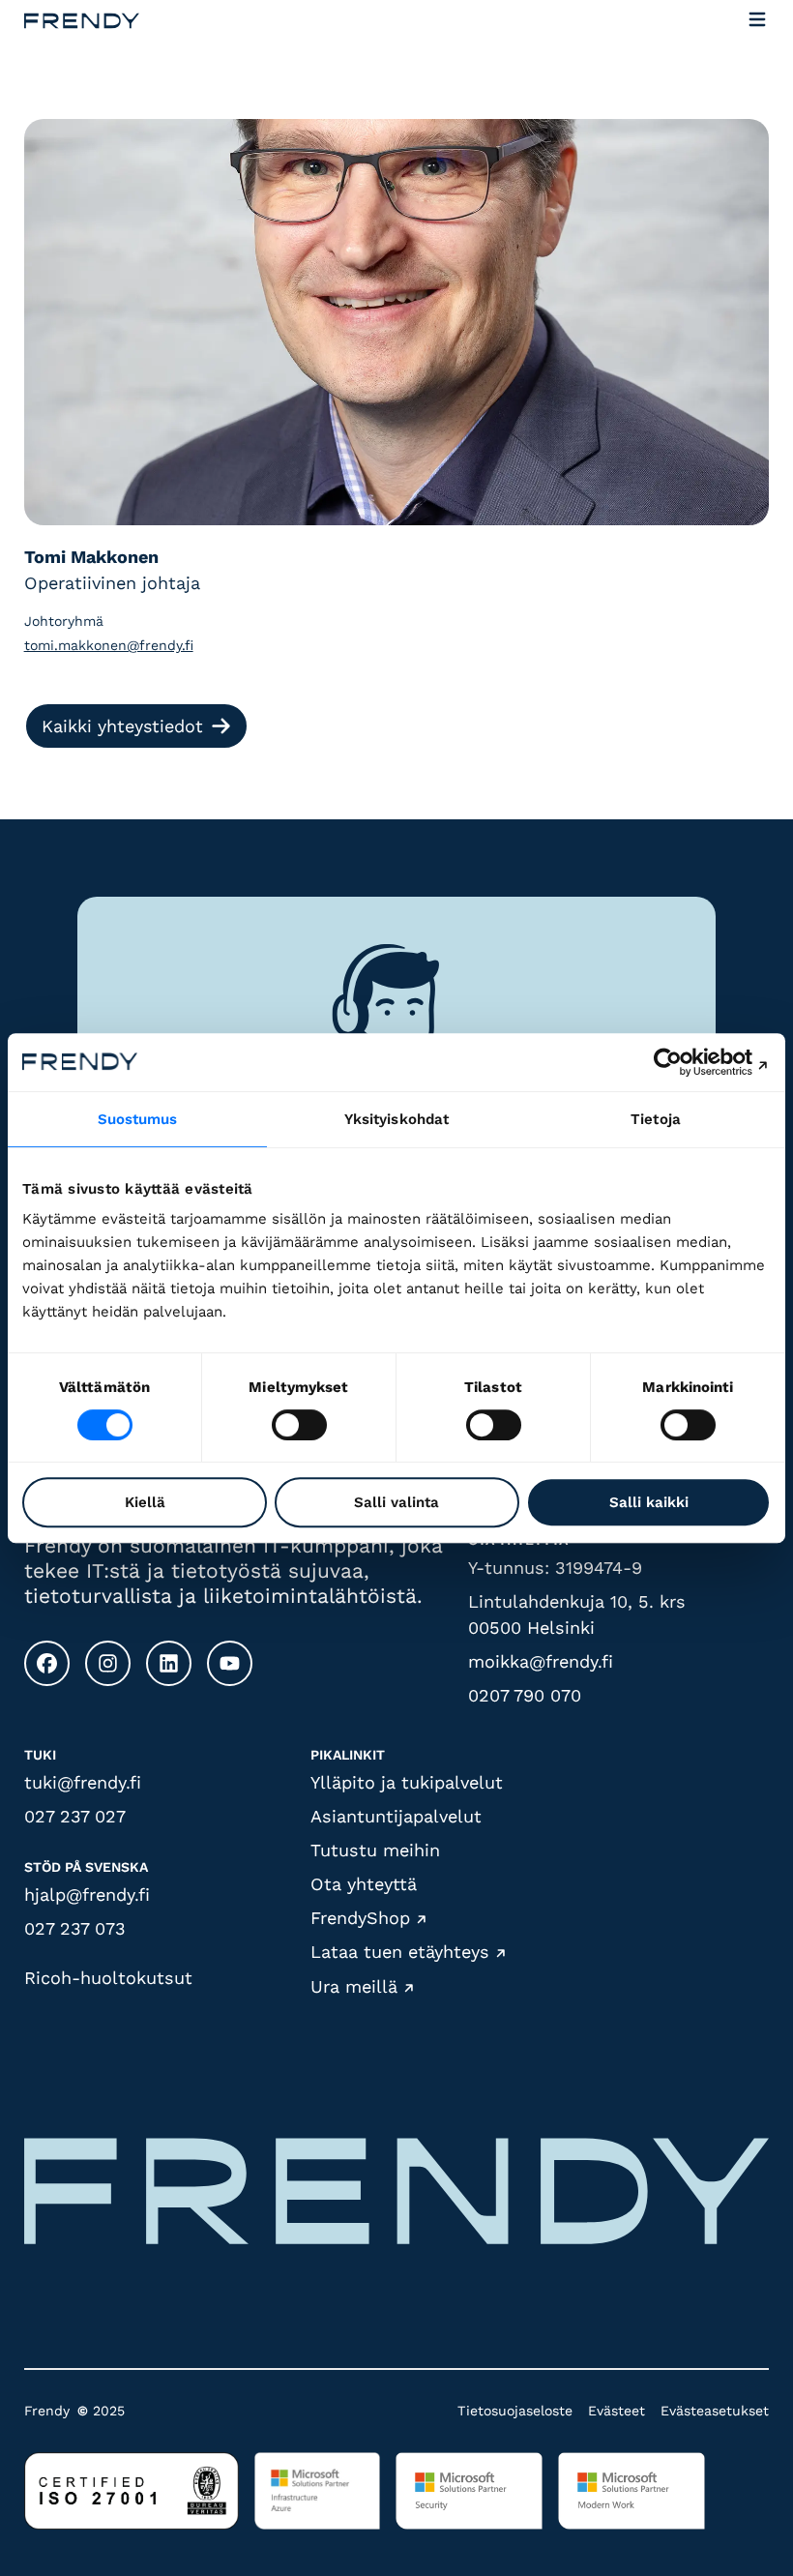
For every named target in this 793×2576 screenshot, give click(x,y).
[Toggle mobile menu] (757, 21)
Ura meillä (354, 1986)
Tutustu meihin (375, 1850)
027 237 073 (75, 1928)
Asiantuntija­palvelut (396, 1816)
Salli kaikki (649, 1502)
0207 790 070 (525, 1695)
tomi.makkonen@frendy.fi (109, 645)
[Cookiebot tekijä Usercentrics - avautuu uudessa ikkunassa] (686, 1062)
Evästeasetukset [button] (715, 2411)
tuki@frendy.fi (83, 1782)
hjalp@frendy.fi (87, 1895)
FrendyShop (360, 1918)
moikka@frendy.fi (541, 1661)
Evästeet (617, 2411)
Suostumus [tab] (138, 1119)
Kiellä (145, 1502)
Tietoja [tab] (656, 1119)
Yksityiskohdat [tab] (396, 1119)
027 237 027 (75, 1816)
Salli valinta (396, 1502)
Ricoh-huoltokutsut (108, 1978)
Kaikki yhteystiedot (122, 726)
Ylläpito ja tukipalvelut (407, 1782)
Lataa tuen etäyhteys (400, 1953)
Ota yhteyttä (364, 1884)
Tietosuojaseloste (515, 2411)
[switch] (299, 1425)
